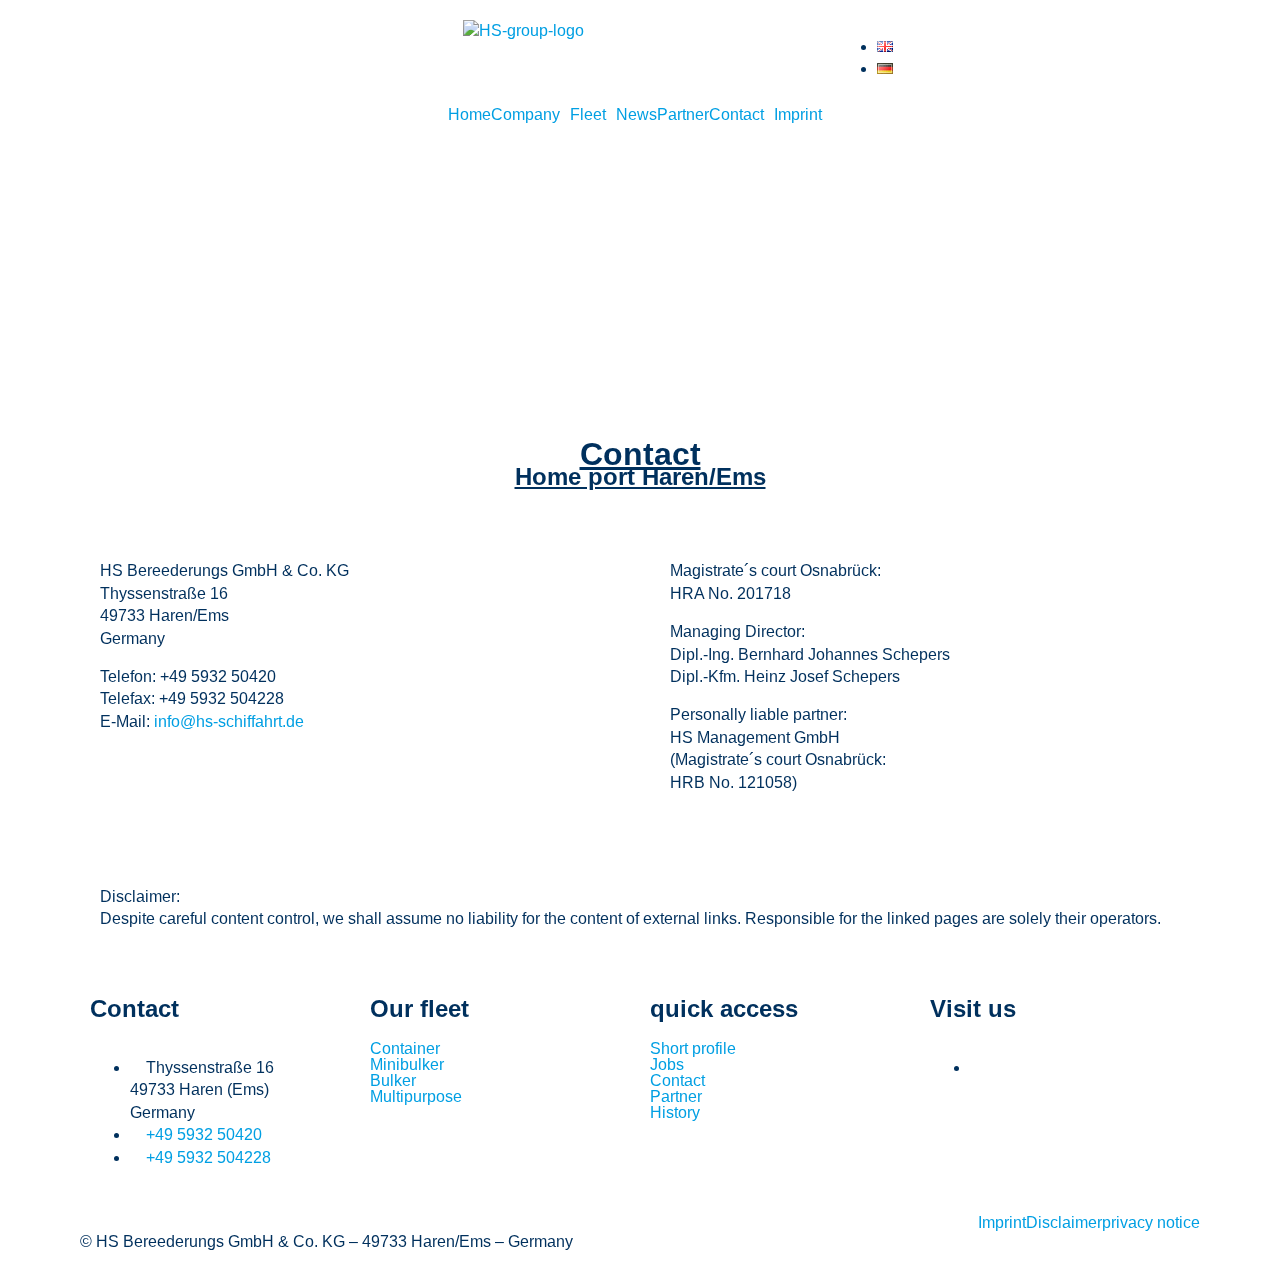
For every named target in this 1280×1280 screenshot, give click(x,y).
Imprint (798, 115)
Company (525, 115)
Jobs (667, 1065)
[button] (530, 115)
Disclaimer (1064, 1223)
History (675, 1113)
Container (405, 1049)
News (636, 115)
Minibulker (407, 1065)
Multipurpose (416, 1097)
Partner (683, 115)
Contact (736, 115)
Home (469, 115)
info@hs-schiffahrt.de (229, 721)
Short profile (693, 1049)
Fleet (588, 115)
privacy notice (1151, 1223)
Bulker (393, 1081)
